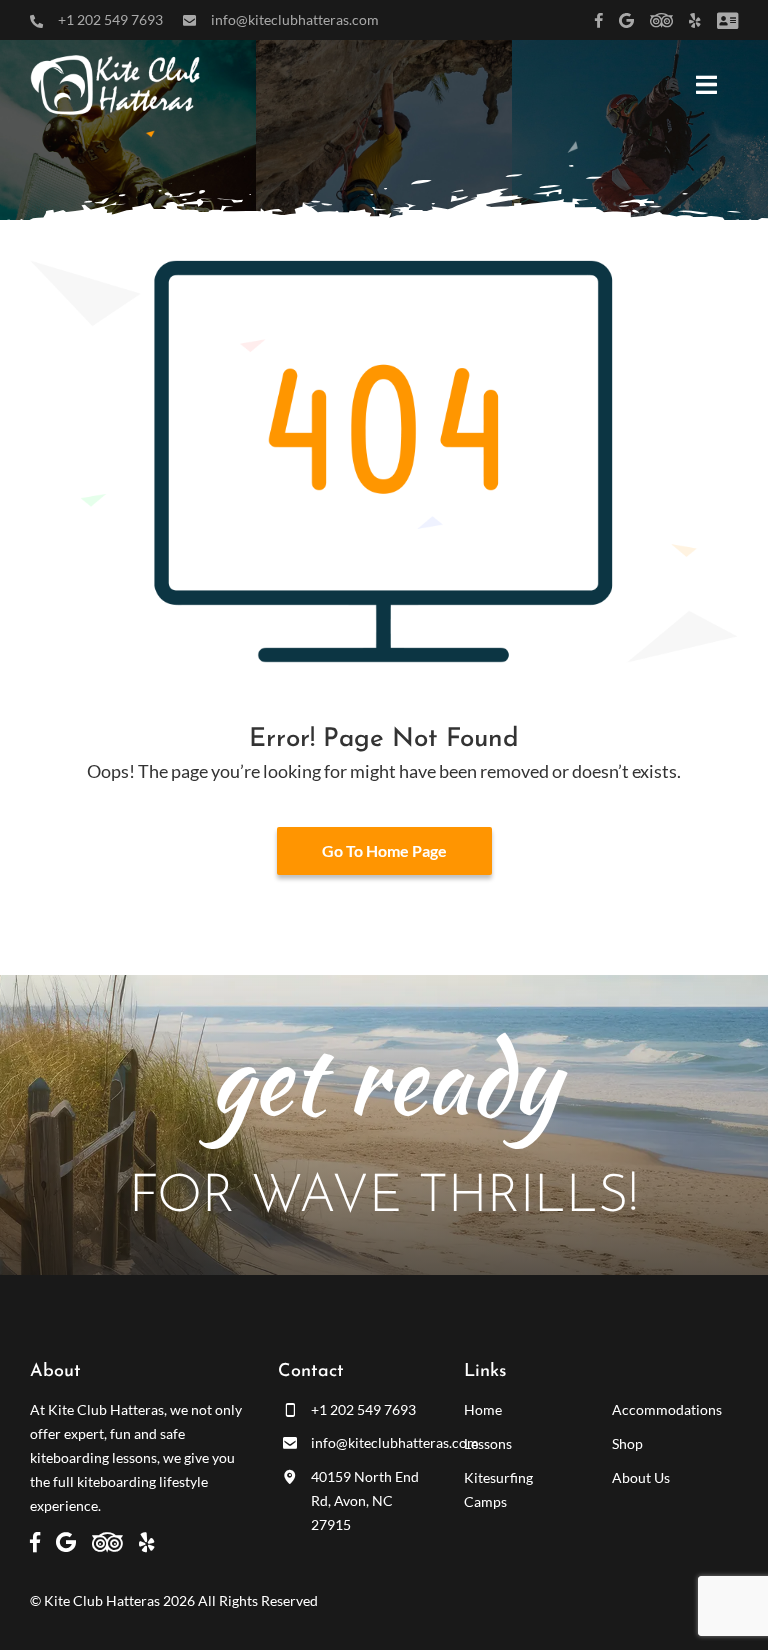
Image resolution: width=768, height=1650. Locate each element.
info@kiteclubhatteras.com (295, 19)
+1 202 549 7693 (110, 19)
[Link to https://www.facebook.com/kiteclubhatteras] (599, 20)
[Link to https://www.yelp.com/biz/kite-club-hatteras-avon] (695, 20)
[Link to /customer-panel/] (727, 20)
